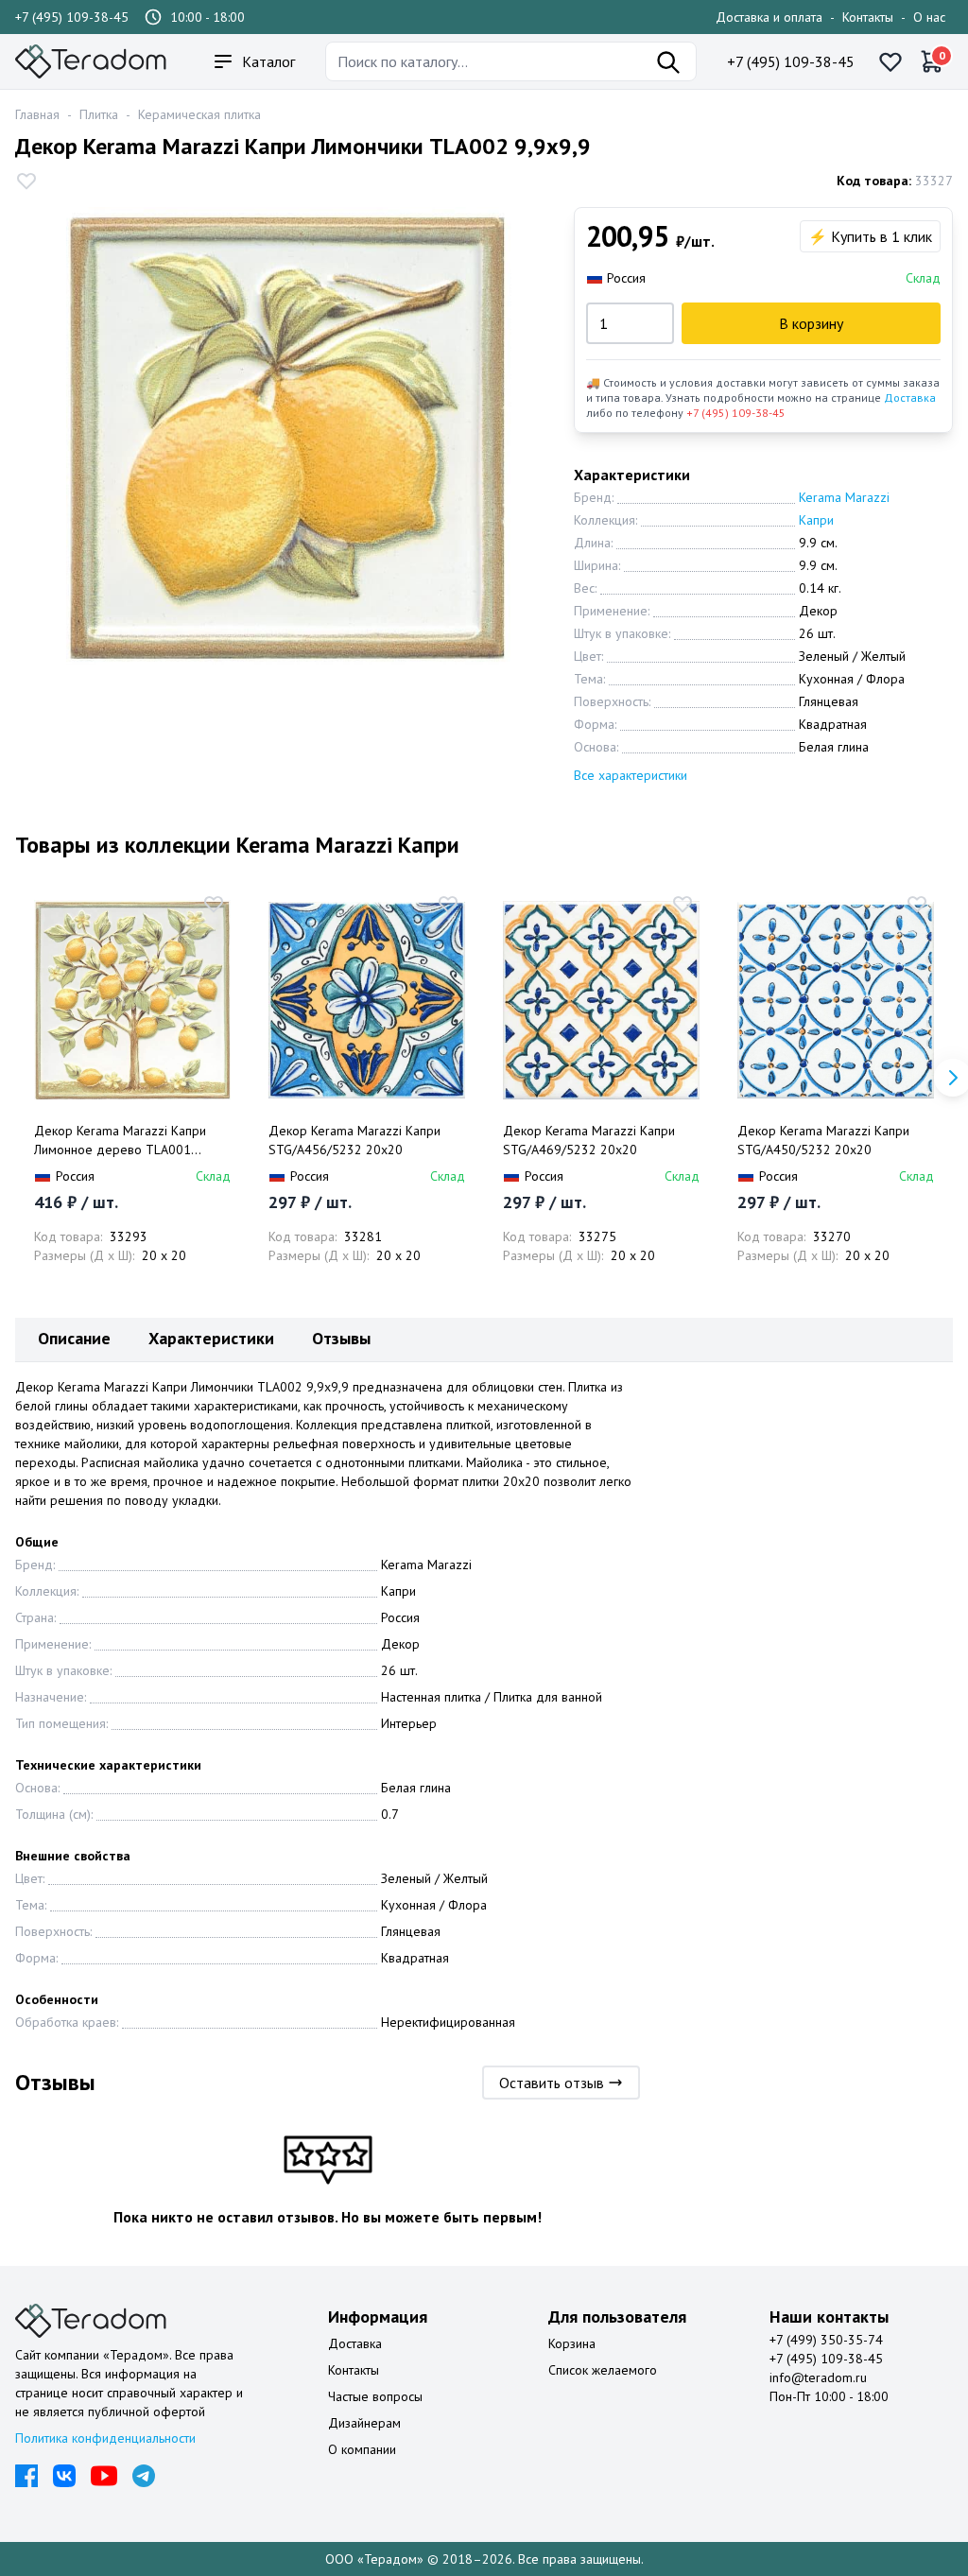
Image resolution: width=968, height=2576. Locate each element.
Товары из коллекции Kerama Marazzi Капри (237, 845)
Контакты (868, 17)
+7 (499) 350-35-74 (826, 2340)
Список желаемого (603, 2370)
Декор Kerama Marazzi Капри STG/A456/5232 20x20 (354, 1140)
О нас (929, 17)
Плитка (99, 114)
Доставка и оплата (769, 17)
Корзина (572, 2343)
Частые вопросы (375, 2396)
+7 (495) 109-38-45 (72, 17)
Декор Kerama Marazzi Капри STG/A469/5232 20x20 (589, 1140)
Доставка (910, 398)
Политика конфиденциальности (105, 2438)
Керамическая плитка (199, 114)
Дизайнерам (364, 2423)
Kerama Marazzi (844, 497)
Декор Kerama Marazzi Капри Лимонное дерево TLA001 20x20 (120, 1141)
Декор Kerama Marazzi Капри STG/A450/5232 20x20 (823, 1140)
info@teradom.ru (818, 2377)
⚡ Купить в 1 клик (870, 236)
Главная (37, 114)
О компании (362, 2449)
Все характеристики (631, 775)
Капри (816, 520)
